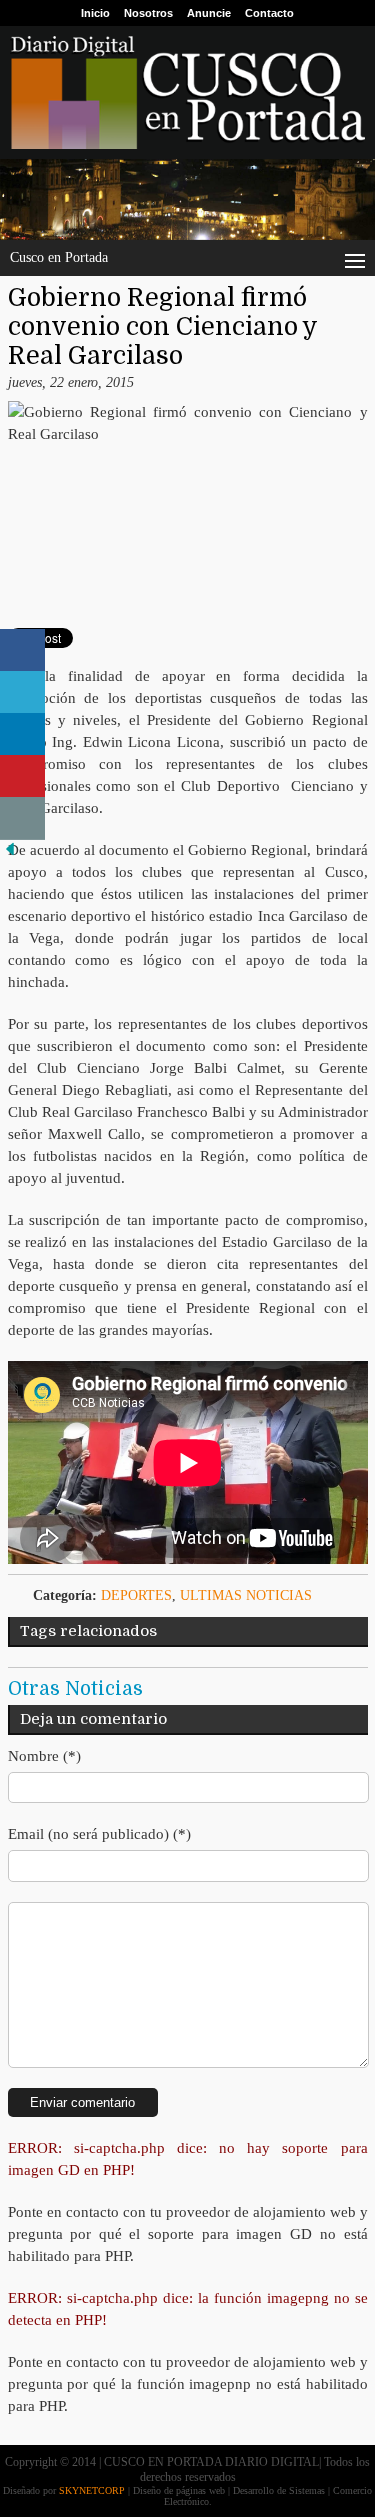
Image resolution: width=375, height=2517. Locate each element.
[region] (187, 199)
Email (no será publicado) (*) (99, 1834)
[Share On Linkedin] (22, 734)
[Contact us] (22, 818)
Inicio (95, 13)
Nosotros (148, 13)
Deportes (136, 1595)
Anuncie (209, 13)
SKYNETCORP (92, 2490)
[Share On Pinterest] (22, 776)
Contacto (269, 13)
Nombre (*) (44, 1756)
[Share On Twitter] (22, 692)
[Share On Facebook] (22, 650)
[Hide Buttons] (10, 854)
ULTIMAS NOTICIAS (246, 1595)
